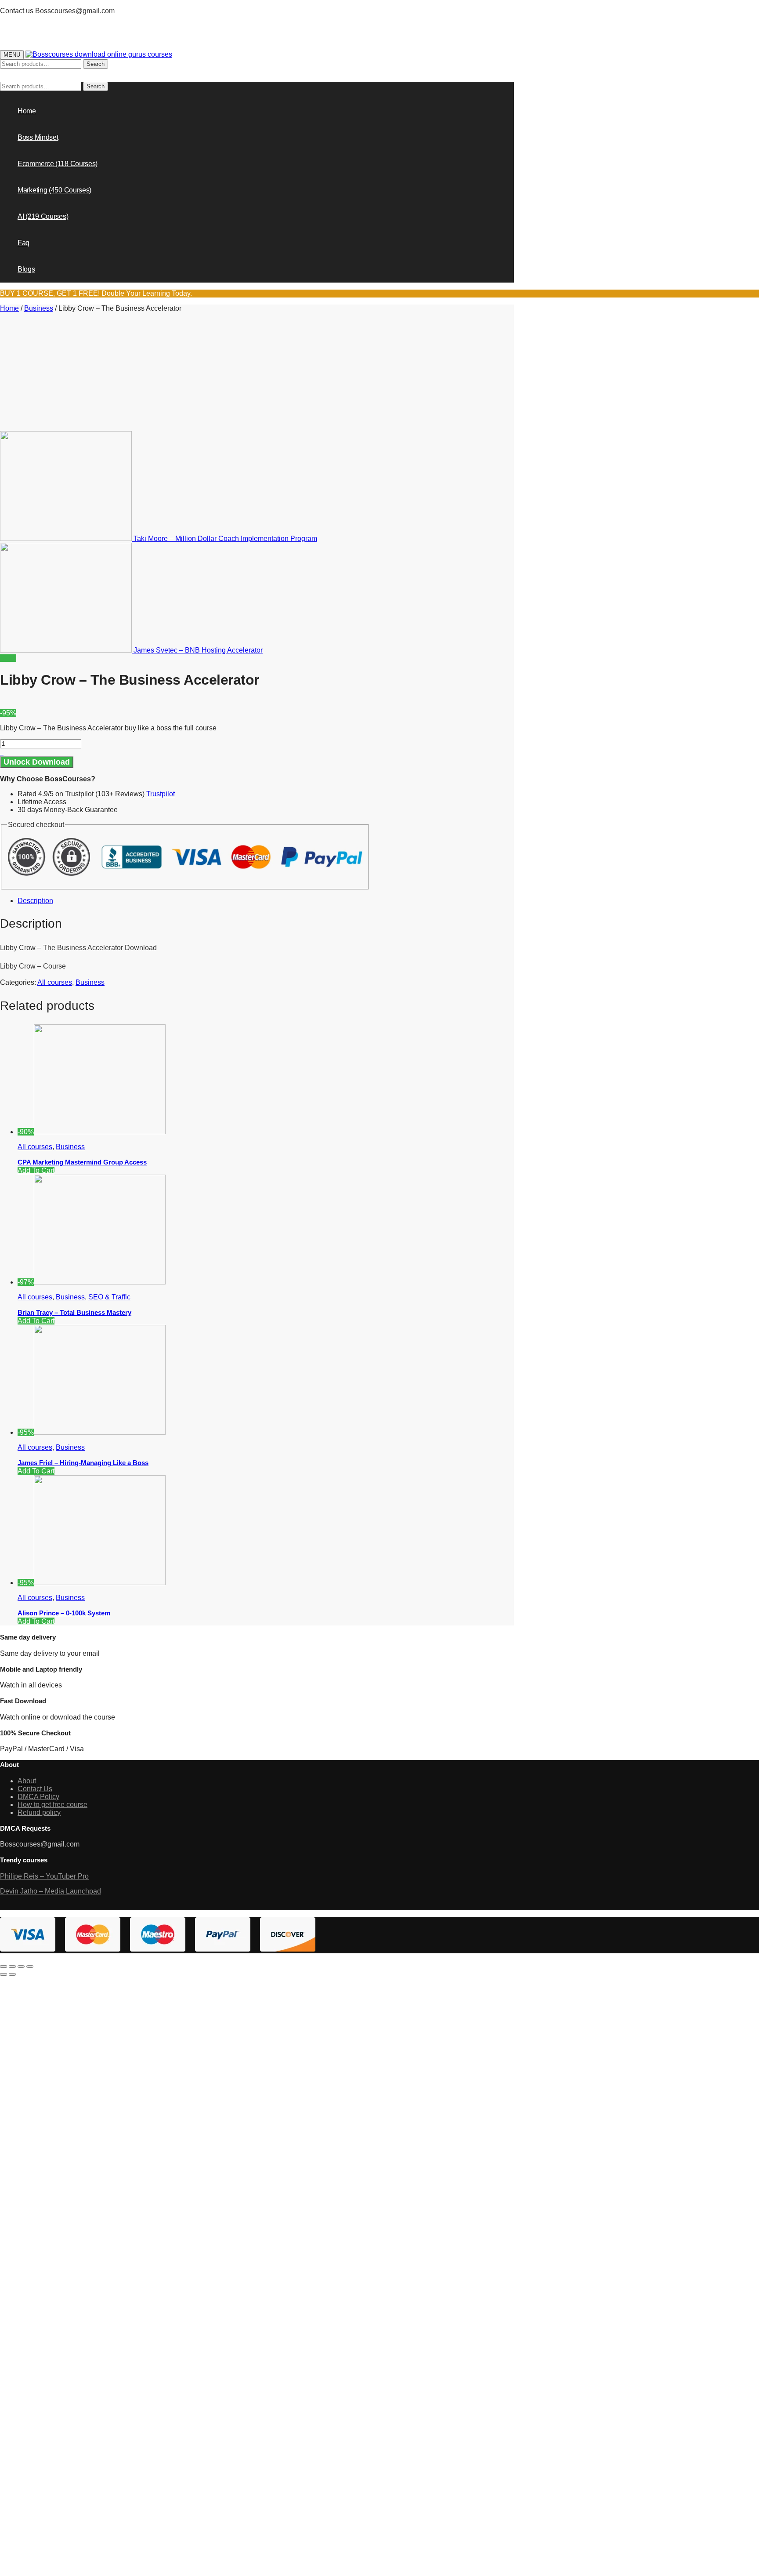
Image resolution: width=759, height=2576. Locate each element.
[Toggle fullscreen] (21, 1966)
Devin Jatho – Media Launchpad (51, 1891)
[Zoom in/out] (30, 1966)
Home (9, 308)
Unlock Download (37, 762)
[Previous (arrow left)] (4, 1974)
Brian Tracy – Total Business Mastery (74, 1312)
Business (39, 308)
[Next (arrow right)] (12, 1974)
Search (96, 64)
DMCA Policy (38, 1797)
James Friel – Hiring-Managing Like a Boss (83, 1463)
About (27, 1781)
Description (35, 901)
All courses (55, 982)
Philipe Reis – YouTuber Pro (44, 1876)
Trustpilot (161, 794)
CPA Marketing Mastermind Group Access (82, 1162)
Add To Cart (36, 1170)
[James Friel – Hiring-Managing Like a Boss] (100, 1432)
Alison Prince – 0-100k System (64, 1613)
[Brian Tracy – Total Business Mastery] (100, 1282)
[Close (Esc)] (4, 1966)
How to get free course (52, 1805)
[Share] (12, 1966)
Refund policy (39, 1812)
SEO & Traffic (109, 1297)
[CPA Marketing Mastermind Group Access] (100, 1132)
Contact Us (35, 1789)
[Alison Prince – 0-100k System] (100, 1583)
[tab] (194, 901)
